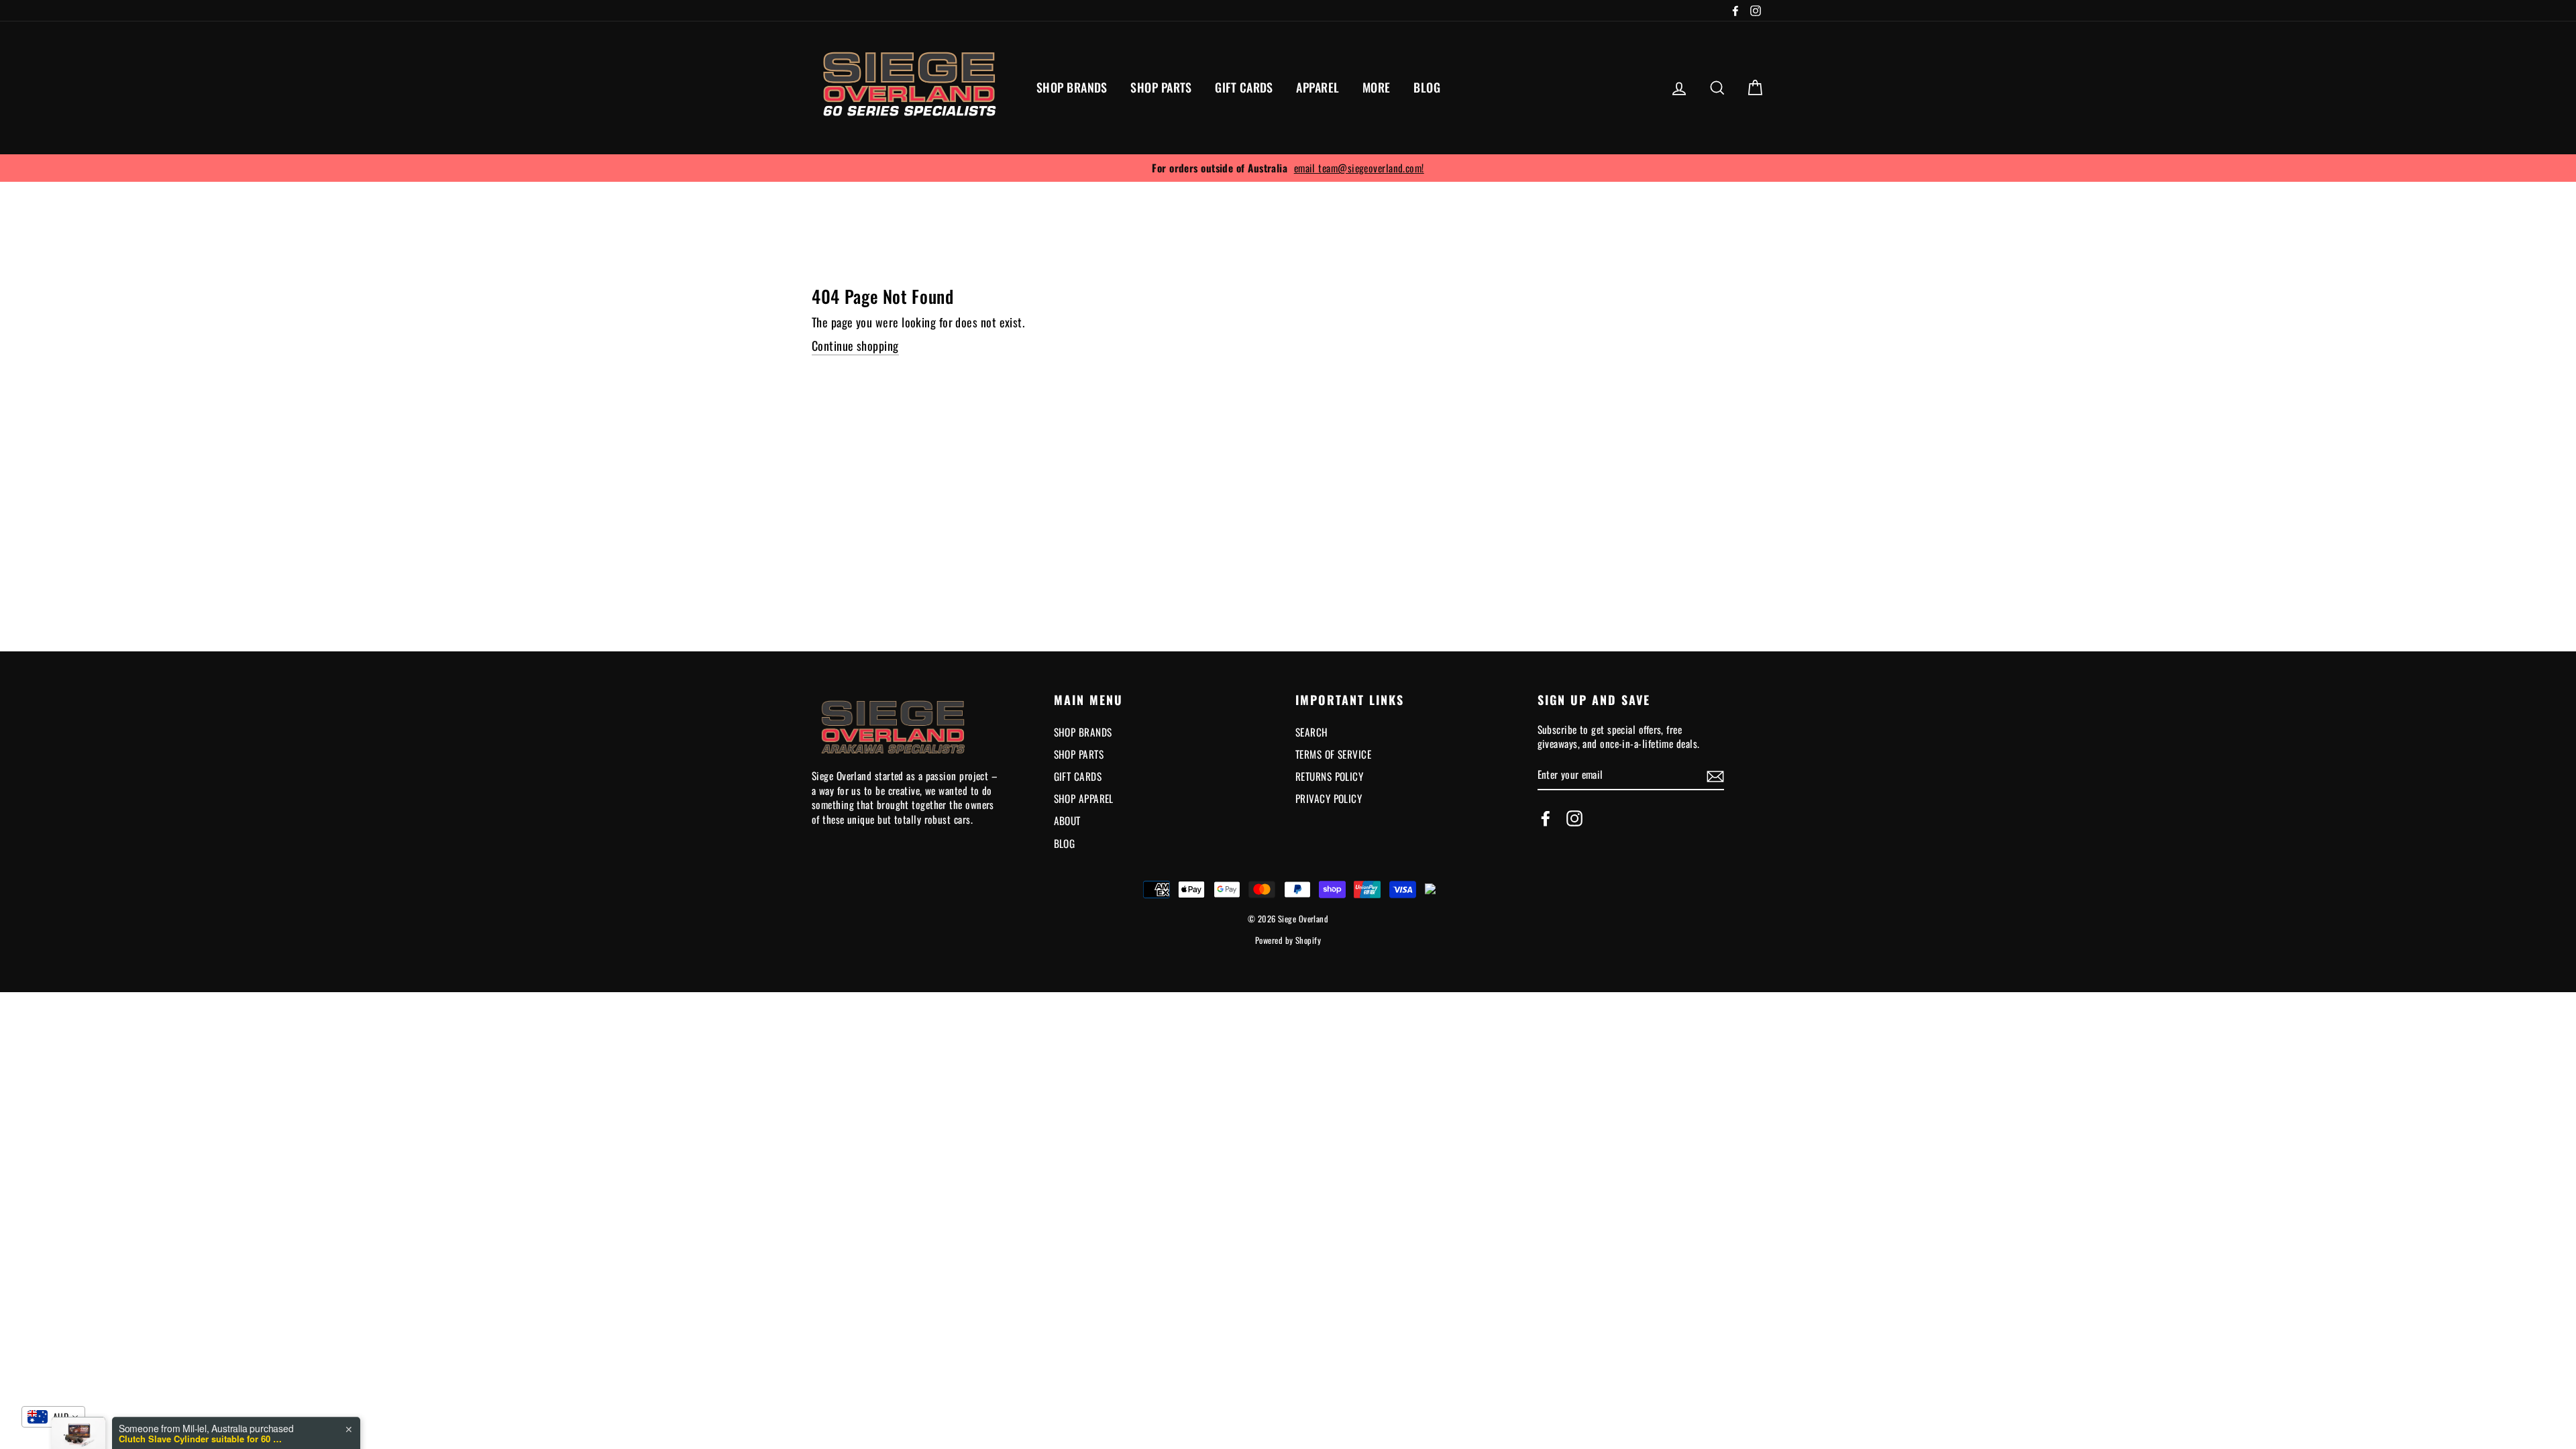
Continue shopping (855, 346)
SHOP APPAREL (1084, 798)
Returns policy (1329, 776)
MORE (1377, 87)
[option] (1288, 168)
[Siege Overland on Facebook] (1546, 819)
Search (1312, 732)
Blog (1065, 843)
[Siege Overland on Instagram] (1574, 819)
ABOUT (1067, 820)
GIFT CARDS (1244, 87)
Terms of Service (1333, 754)
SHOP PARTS (1161, 87)
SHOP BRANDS (1072, 87)
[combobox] (53, 1417)
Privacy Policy (1329, 798)
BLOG (1427, 87)
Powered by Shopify (1288, 940)
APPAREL (1318, 87)
